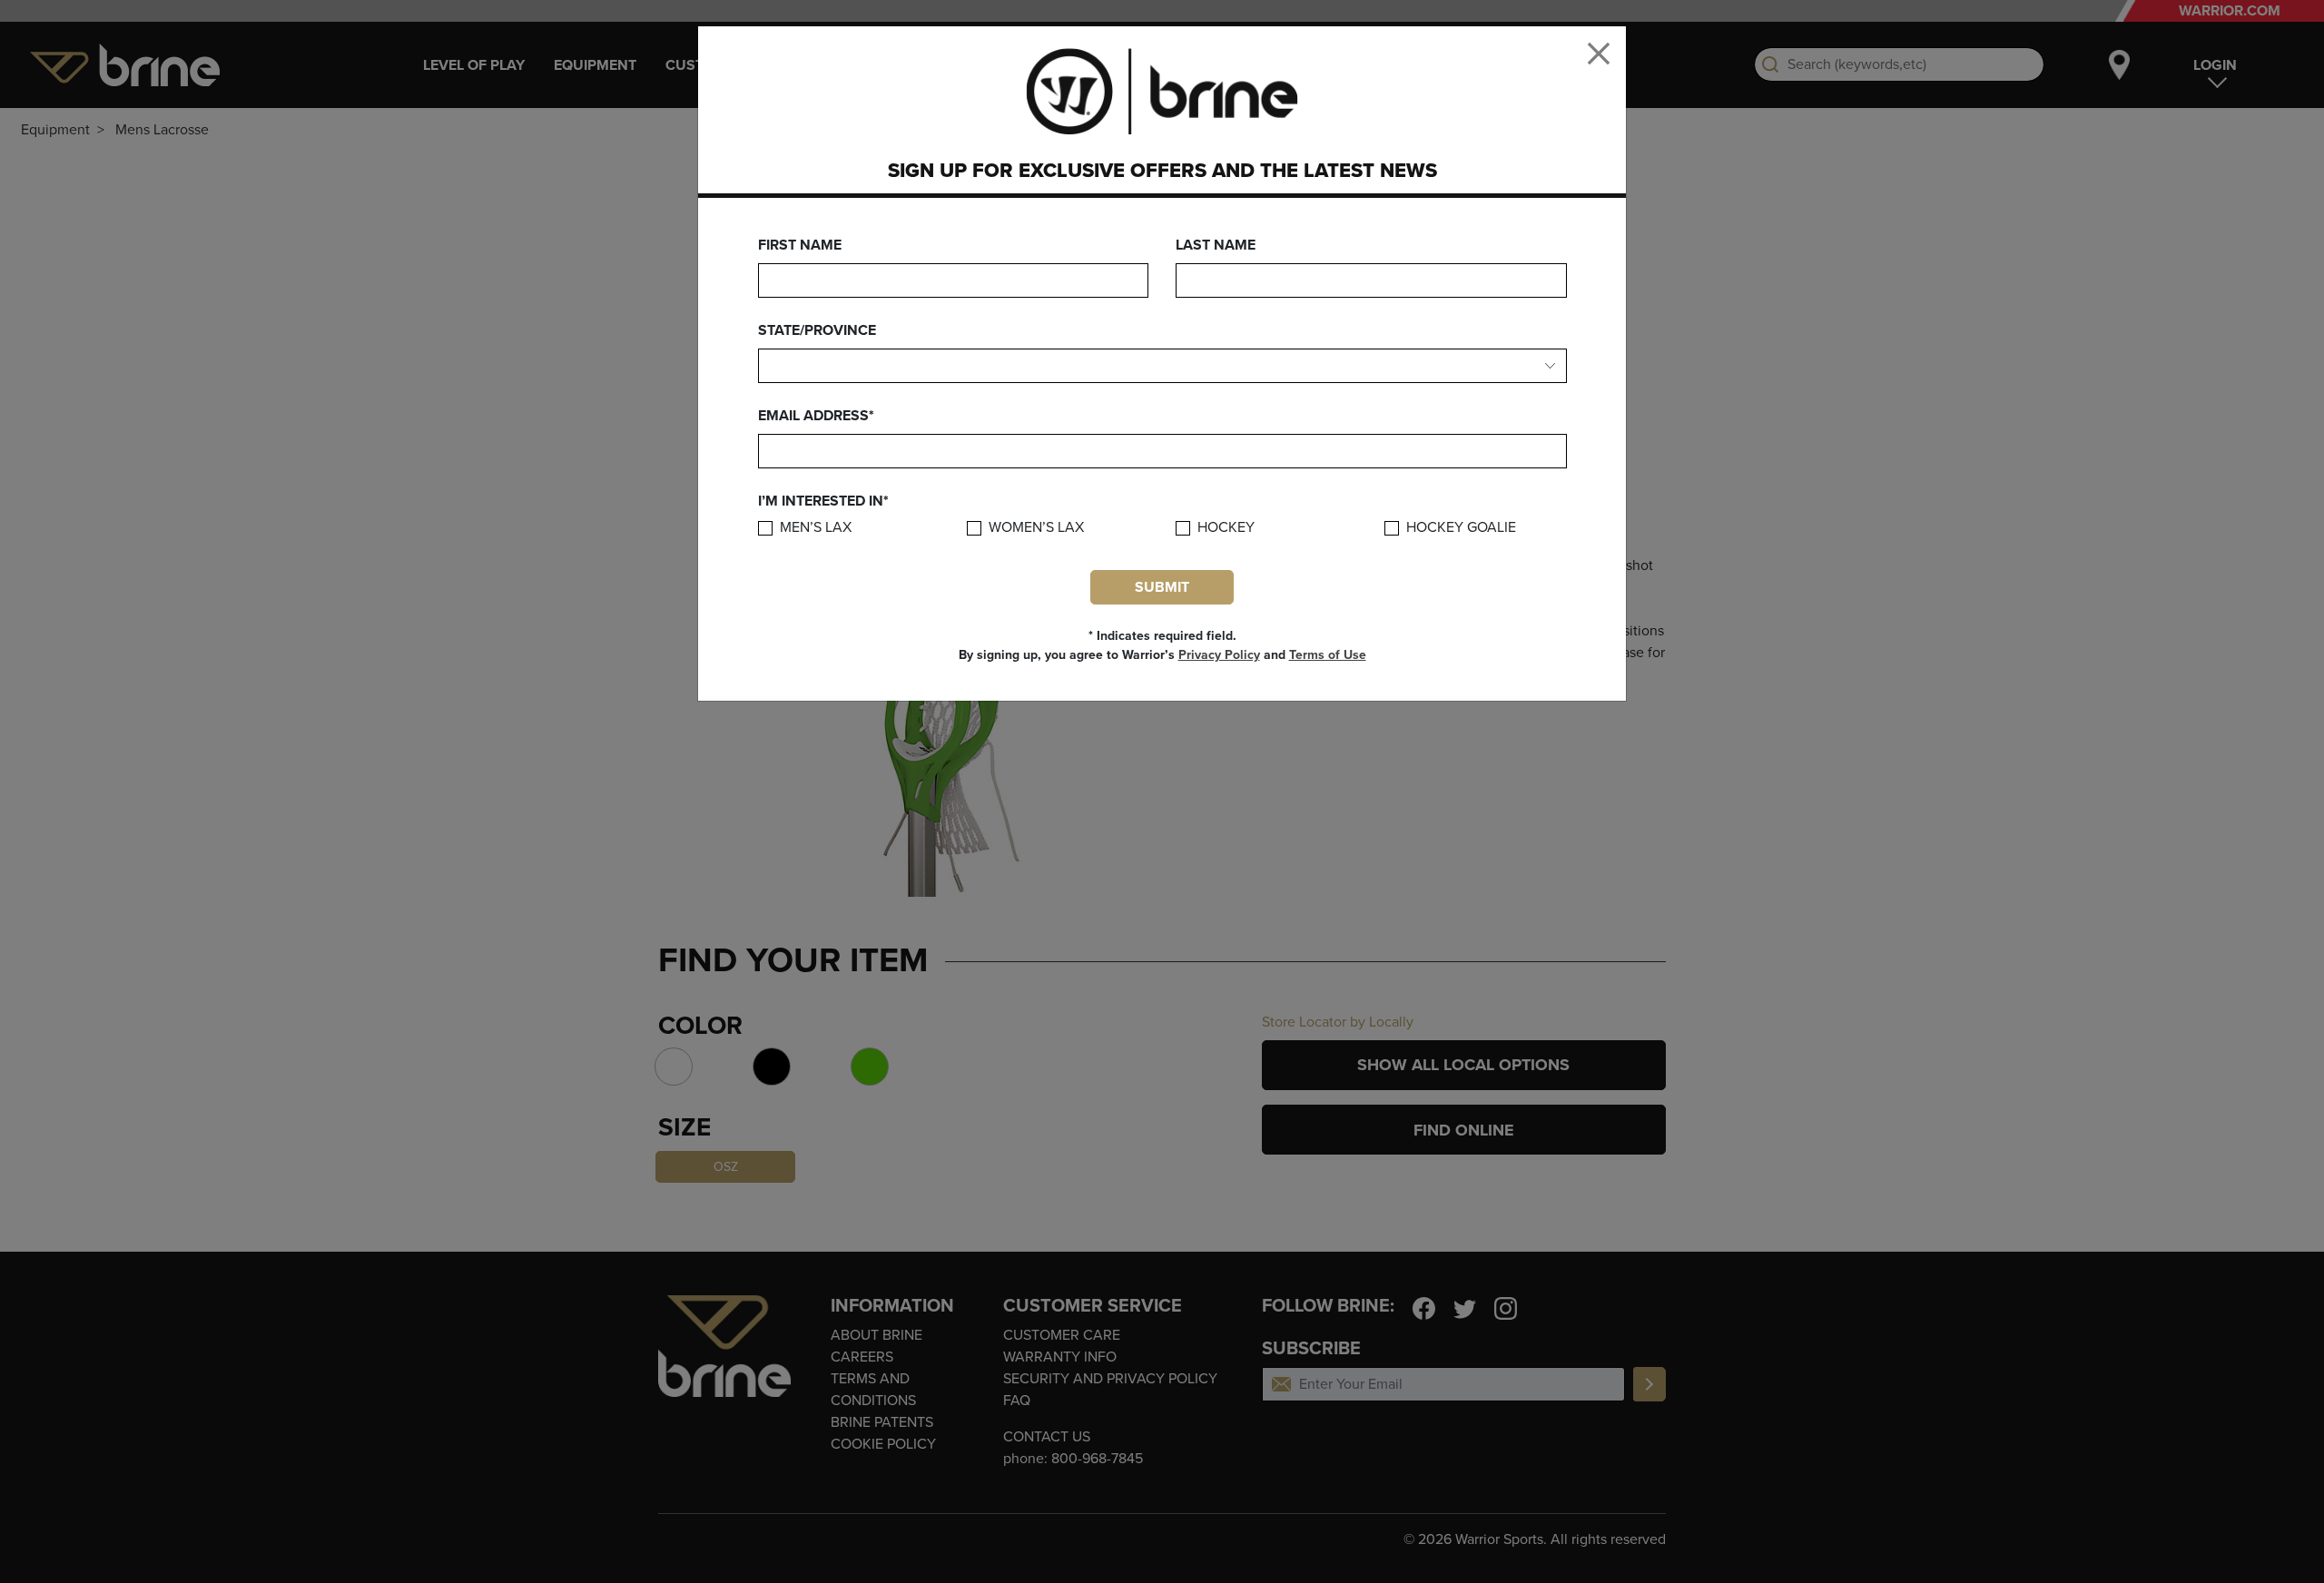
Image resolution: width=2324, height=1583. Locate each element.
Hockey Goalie (1461, 528)
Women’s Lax (1036, 528)
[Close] (1599, 54)
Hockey (1226, 528)
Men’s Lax (816, 528)
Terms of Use (1328, 655)
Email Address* (816, 416)
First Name (800, 245)
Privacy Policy (1219, 655)
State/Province (817, 330)
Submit (1162, 587)
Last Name (1216, 245)
